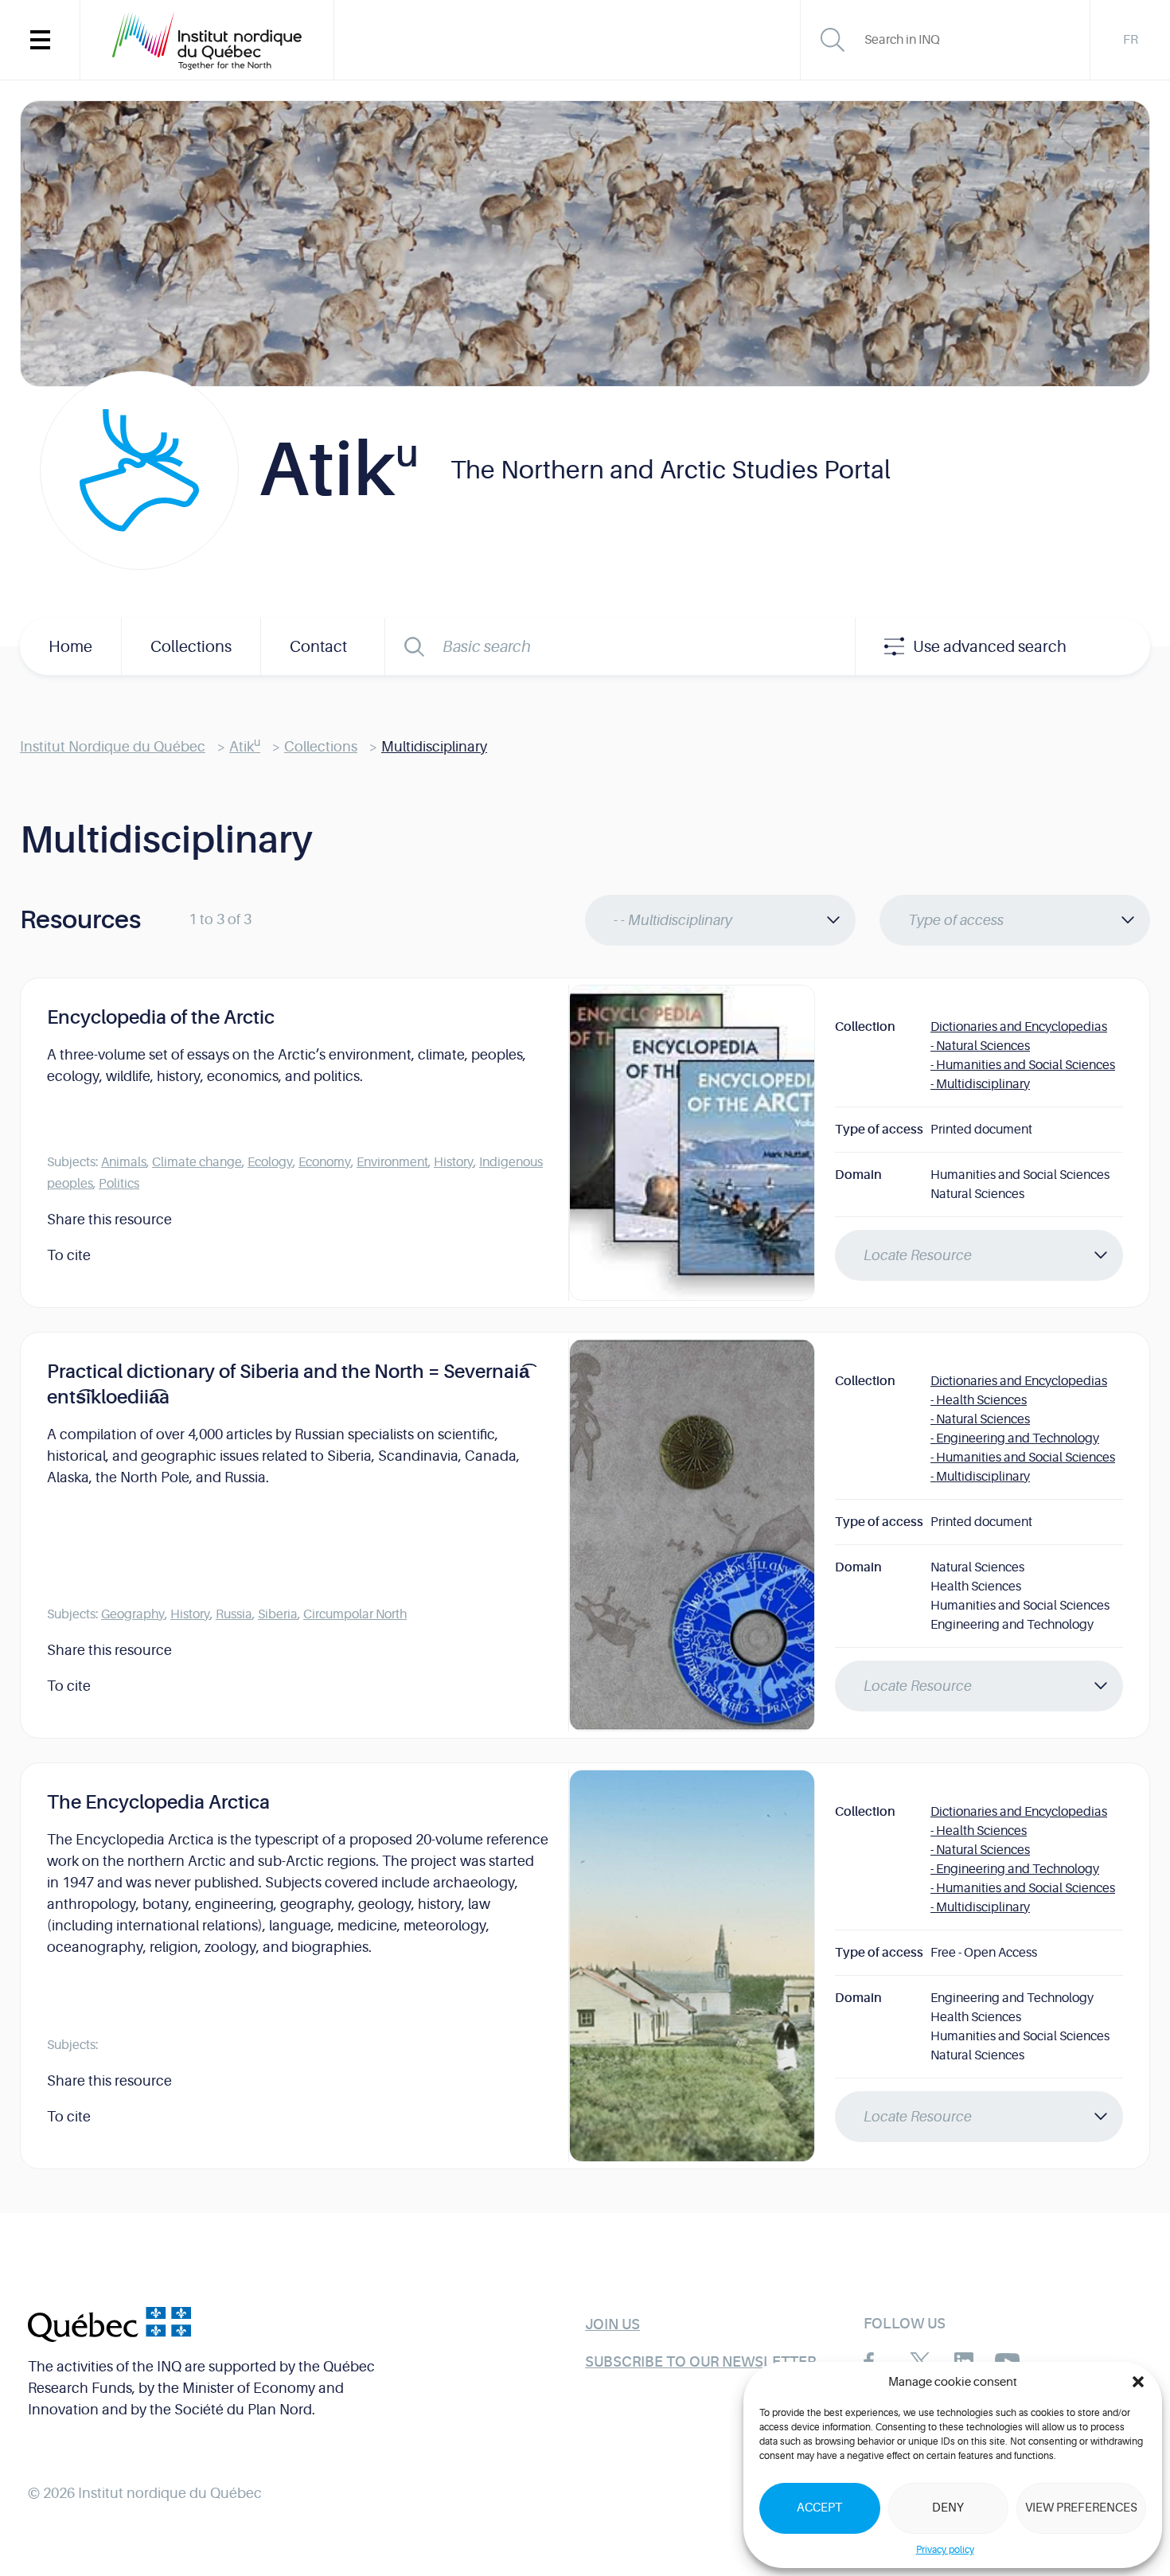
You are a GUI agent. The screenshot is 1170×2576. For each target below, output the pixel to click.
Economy (325, 1162)
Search (414, 646)
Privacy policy (945, 2550)
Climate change (197, 1162)
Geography (133, 1614)
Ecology (270, 1162)
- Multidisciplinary (980, 1084)
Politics (119, 1184)
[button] (1138, 2382)
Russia (234, 1614)
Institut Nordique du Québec (113, 747)
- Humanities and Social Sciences (1023, 1065)
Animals (124, 1162)
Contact (318, 647)
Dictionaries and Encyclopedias (1019, 1027)
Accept (819, 2508)
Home (70, 647)
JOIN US (612, 2324)
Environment (392, 1162)
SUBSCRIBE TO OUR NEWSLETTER (700, 2362)
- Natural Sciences (980, 1046)
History (454, 1162)
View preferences (1081, 2508)
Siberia (278, 1614)
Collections (191, 647)
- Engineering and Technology (1015, 1438)
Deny (948, 2508)
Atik (245, 747)
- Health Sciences (979, 1400)
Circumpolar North (355, 1614)
